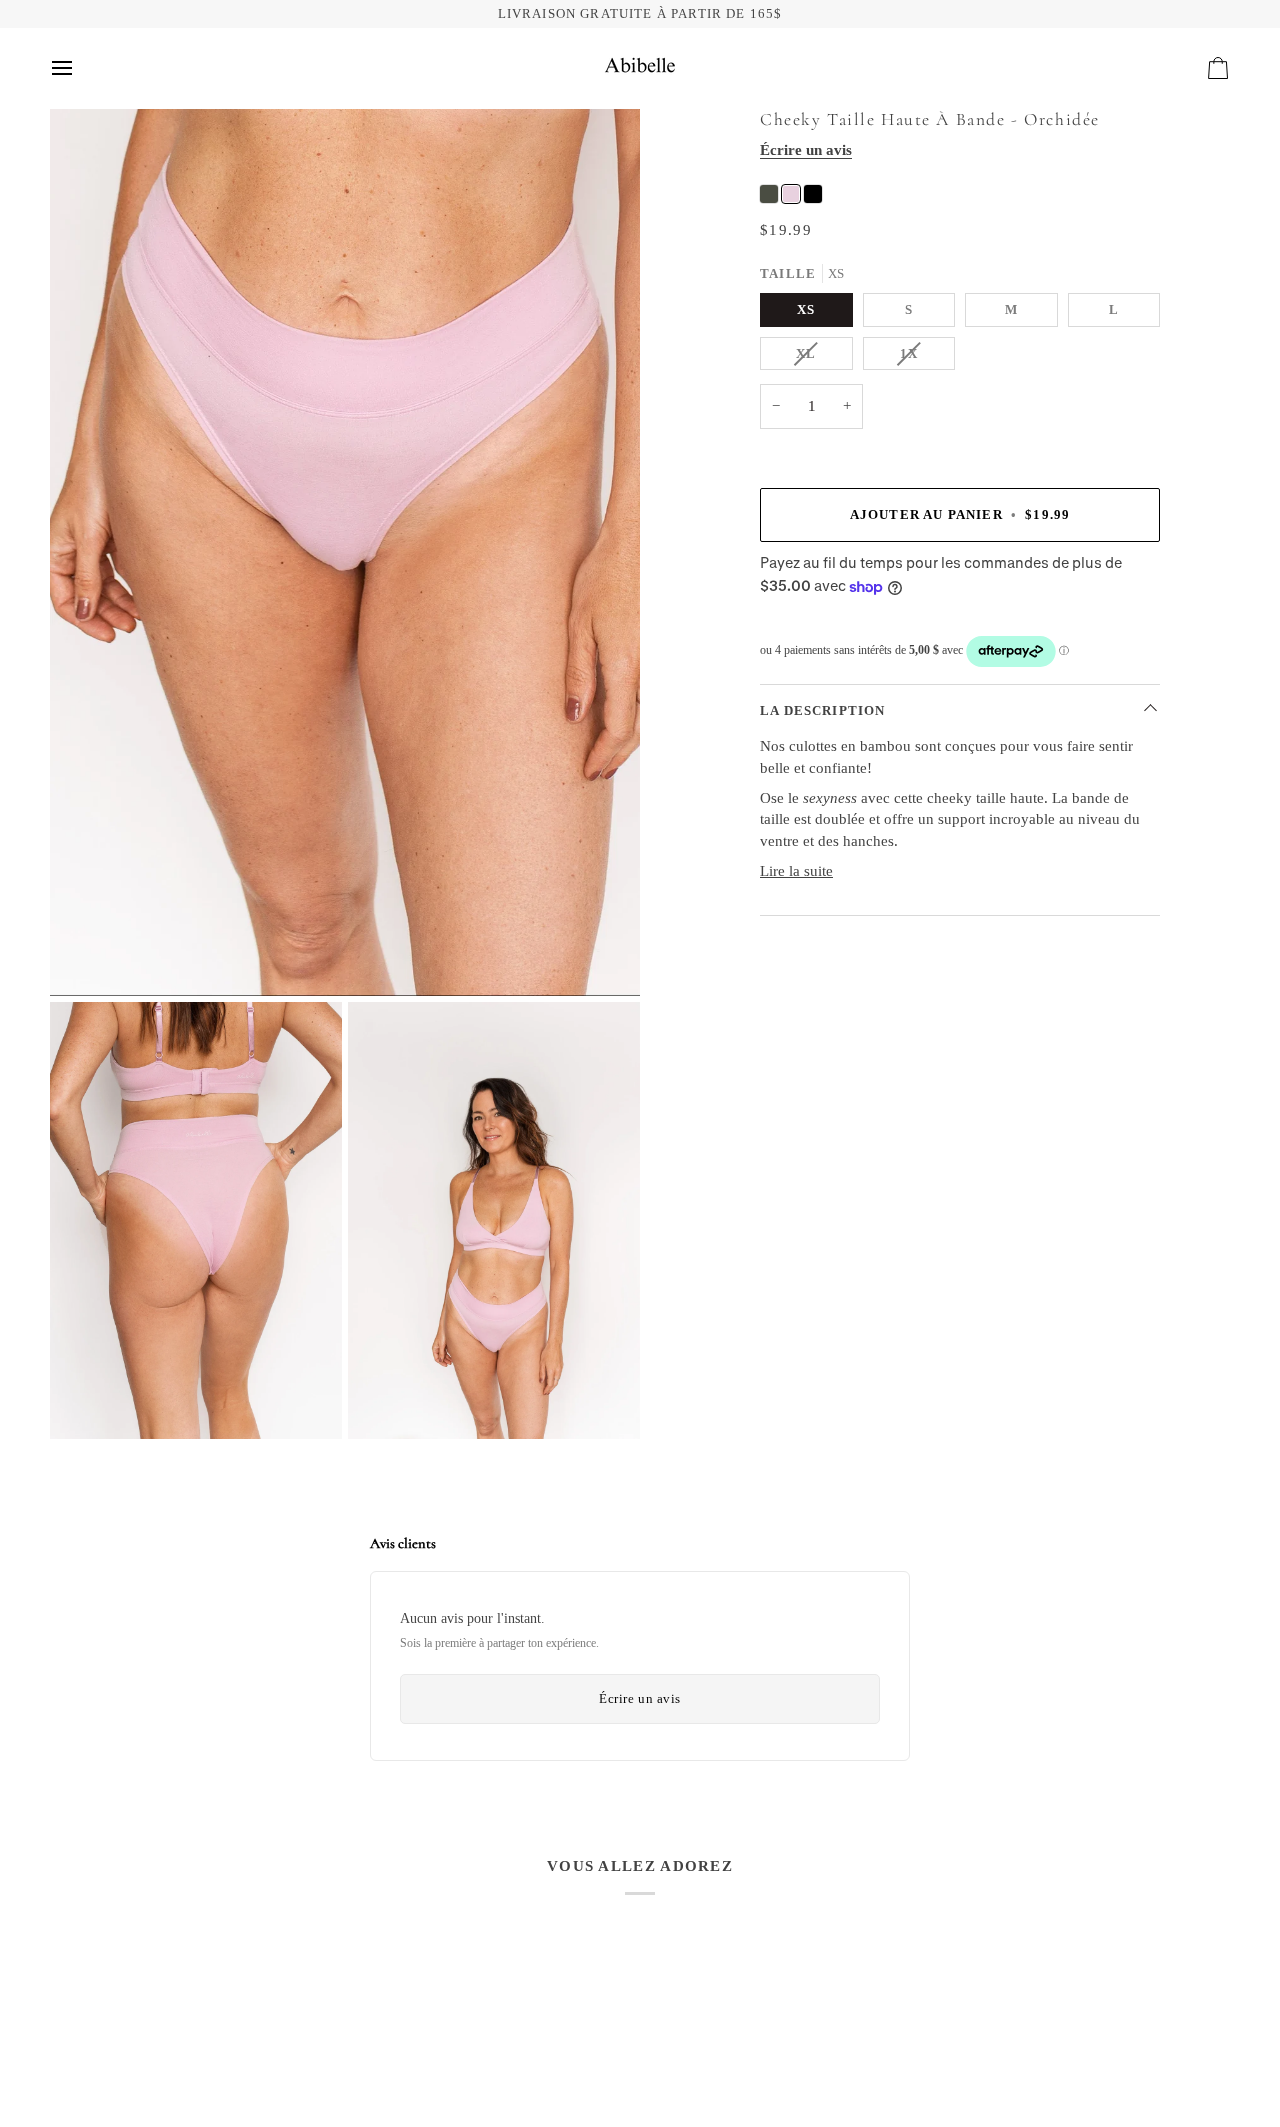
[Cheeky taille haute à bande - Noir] (813, 194)
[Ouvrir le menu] (80, 68)
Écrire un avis (806, 150)
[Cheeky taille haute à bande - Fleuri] (769, 194)
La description (822, 710)
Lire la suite (796, 871)
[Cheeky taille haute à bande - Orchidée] (791, 194)
